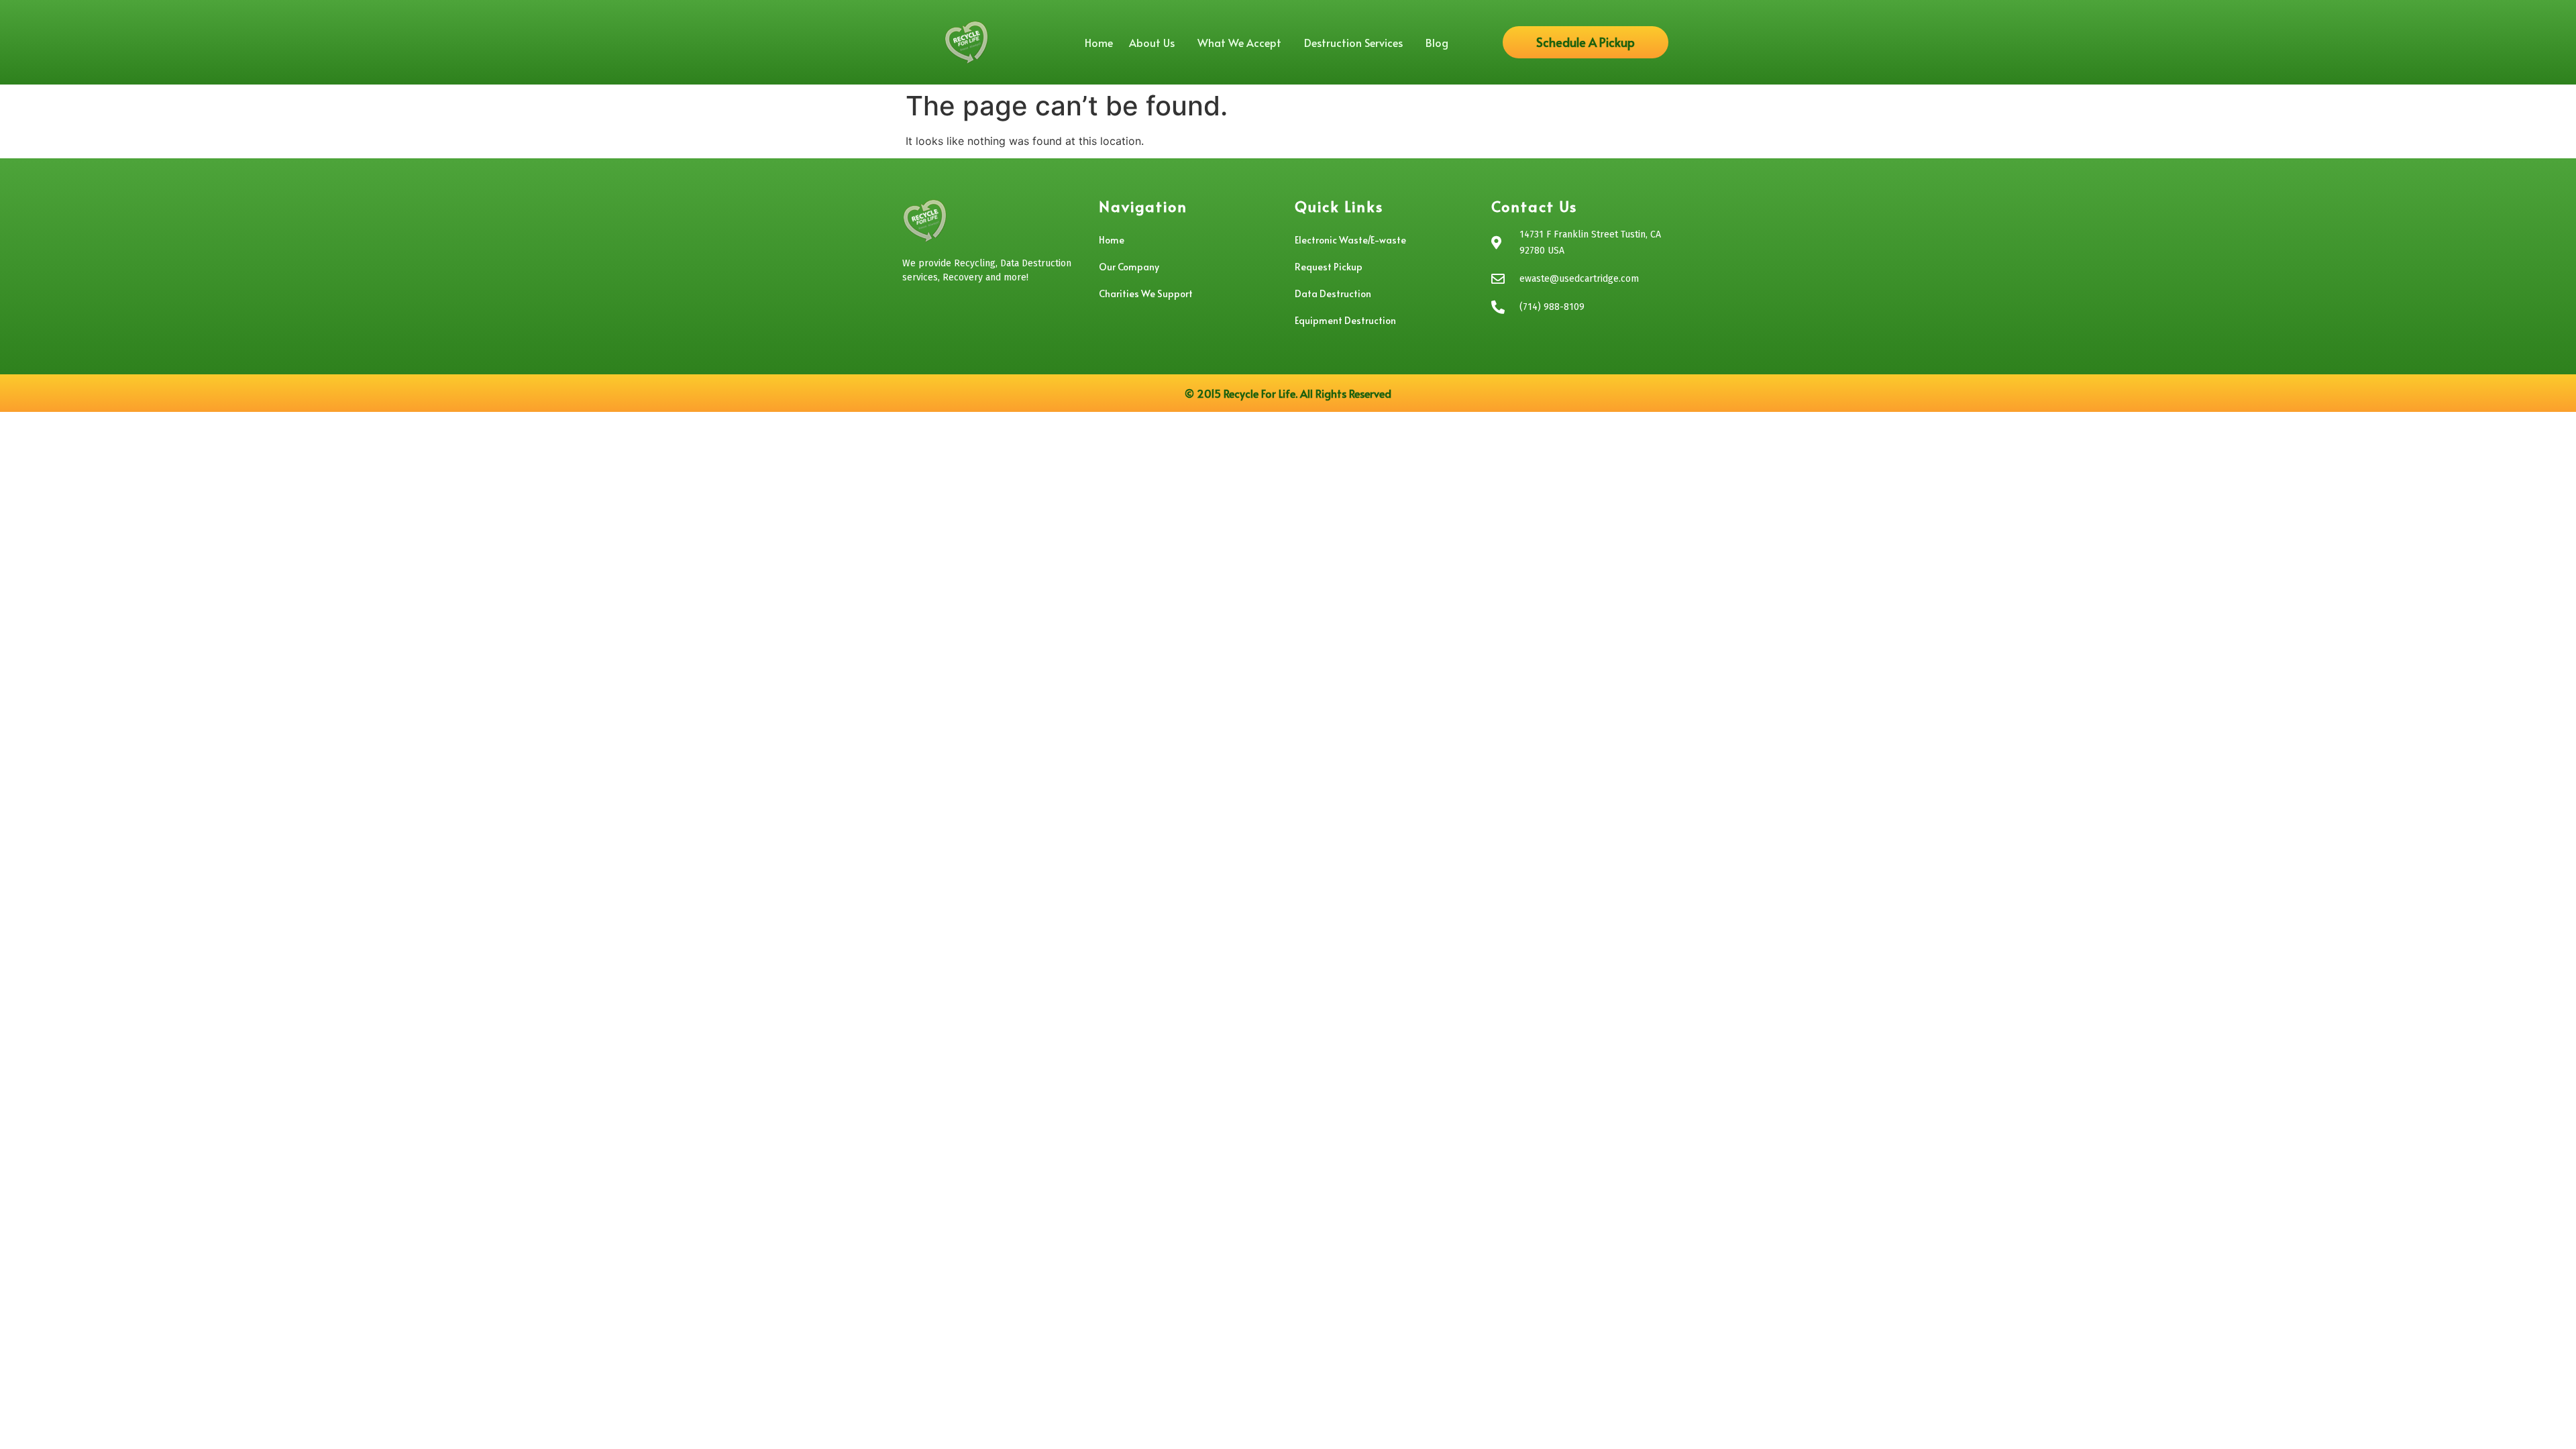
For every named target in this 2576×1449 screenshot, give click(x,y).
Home (1099, 42)
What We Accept (1239, 42)
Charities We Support (1146, 293)
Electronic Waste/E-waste (1350, 240)
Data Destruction (1333, 293)
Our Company (1129, 267)
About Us (1152, 42)
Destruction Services (1353, 42)
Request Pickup (1329, 267)
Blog (1437, 42)
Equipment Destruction (1345, 320)
